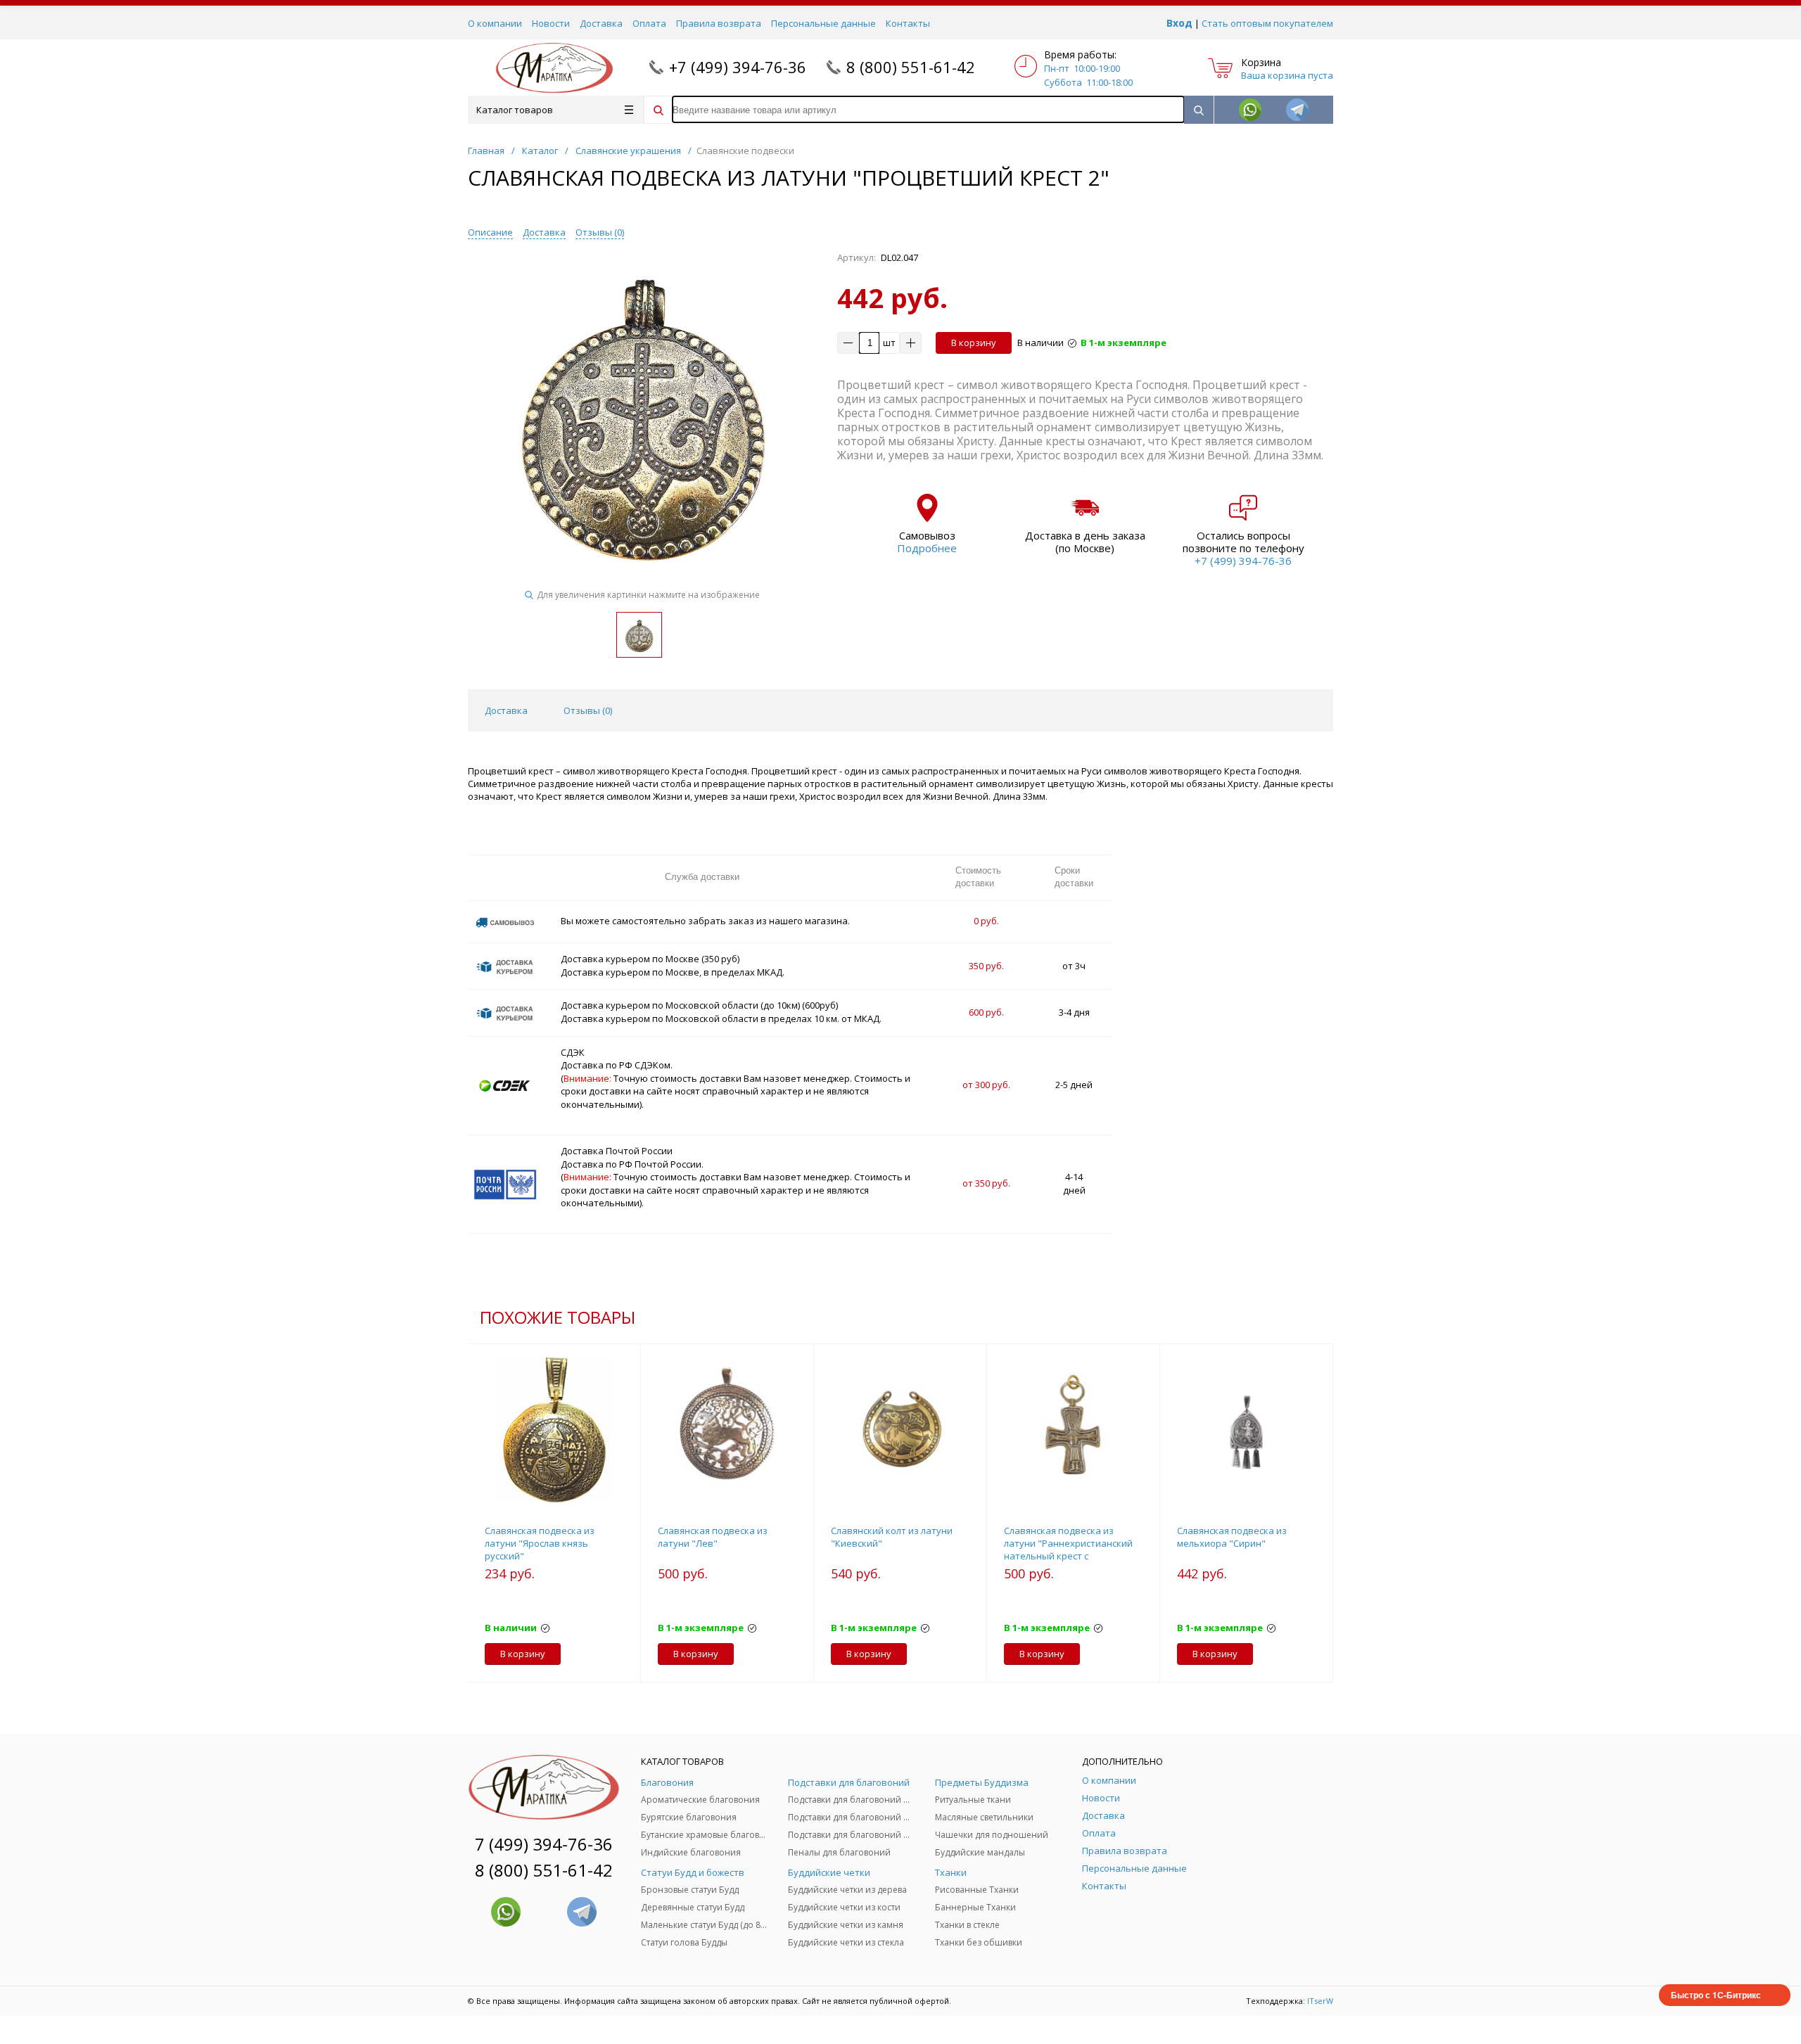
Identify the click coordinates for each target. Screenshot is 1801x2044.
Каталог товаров (515, 110)
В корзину (974, 343)
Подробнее (927, 548)
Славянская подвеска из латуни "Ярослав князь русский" (540, 1543)
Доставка (601, 23)
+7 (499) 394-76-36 (738, 67)
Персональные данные (823, 23)
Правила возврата (719, 23)
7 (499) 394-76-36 (544, 1844)
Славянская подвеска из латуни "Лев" (713, 1537)
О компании (495, 23)
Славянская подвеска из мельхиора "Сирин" (1232, 1537)
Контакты (908, 23)
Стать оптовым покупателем (1267, 23)
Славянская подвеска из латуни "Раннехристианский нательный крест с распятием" (1068, 1550)
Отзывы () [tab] (588, 710)
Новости (551, 23)
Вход (1179, 23)
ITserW (1320, 2001)
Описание (490, 232)
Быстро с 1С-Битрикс (1716, 1995)
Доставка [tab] (506, 710)
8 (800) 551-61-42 (911, 67)
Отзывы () (600, 232)
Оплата (649, 23)
